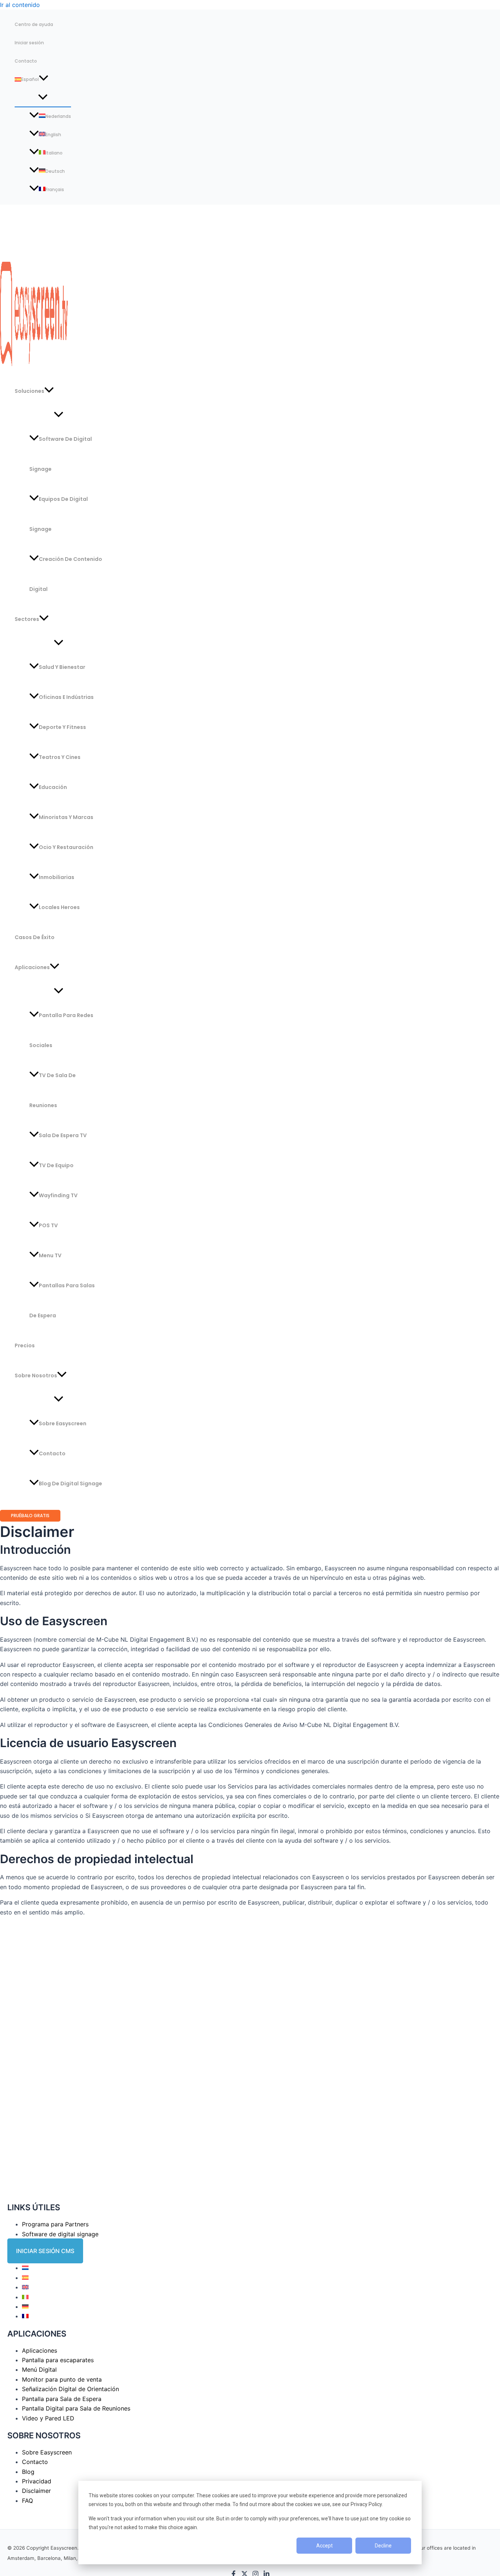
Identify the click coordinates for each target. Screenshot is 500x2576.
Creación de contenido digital (66, 574)
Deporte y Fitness (62, 727)
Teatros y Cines (60, 757)
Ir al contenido (20, 5)
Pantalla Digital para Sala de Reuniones (76, 2408)
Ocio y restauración (66, 847)
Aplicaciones (32, 967)
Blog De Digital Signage (70, 1484)
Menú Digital (39, 2370)
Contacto (26, 61)
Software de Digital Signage (61, 454)
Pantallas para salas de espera (62, 1300)
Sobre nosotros (36, 1376)
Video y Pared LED (48, 2418)
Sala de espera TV (63, 1135)
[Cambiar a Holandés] (25, 2268)
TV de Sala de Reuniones (53, 1090)
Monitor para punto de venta (62, 2379)
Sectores (27, 619)
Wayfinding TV (58, 1195)
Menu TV (50, 1255)
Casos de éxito (35, 937)
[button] (44, 79)
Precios (25, 1345)
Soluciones (29, 391)
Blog (28, 2472)
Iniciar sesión (29, 43)
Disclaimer (36, 2491)
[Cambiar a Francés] (25, 2316)
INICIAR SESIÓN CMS (45, 2251)
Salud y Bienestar (62, 667)
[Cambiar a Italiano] (25, 2297)
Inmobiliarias (57, 877)
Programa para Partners (55, 2224)
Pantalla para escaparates (58, 2360)
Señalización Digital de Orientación (70, 2389)
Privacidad (37, 2481)
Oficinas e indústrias (66, 697)
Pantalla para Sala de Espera (62, 2399)
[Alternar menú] (43, 98)
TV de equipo (56, 1165)
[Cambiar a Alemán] (25, 2307)
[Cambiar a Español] (25, 2278)
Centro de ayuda (34, 24)
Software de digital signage (60, 2234)
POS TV (48, 1225)
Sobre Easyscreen (63, 1423)
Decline (383, 2546)
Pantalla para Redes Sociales (61, 1030)
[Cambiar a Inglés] (25, 2287)
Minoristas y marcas (66, 817)
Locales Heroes (59, 907)
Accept (324, 2546)
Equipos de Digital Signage (59, 514)
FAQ (27, 2501)
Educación (53, 787)
